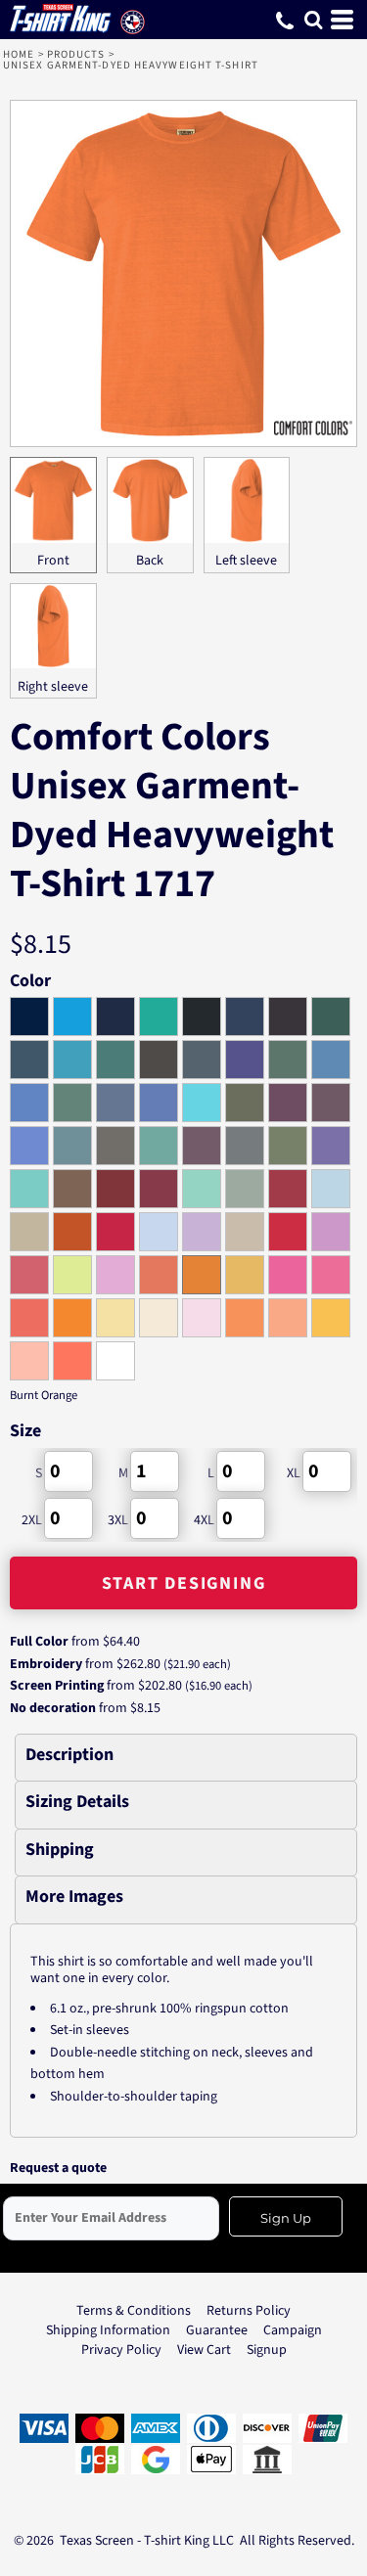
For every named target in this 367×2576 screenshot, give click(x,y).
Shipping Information (108, 2330)
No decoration (53, 1708)
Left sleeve (246, 561)
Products (76, 54)
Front (53, 561)
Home (19, 54)
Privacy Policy (121, 2350)
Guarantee (217, 2330)
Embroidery (46, 1664)
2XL (32, 1520)
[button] (313, 20)
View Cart (204, 2350)
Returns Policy (249, 2311)
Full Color (39, 1642)
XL (294, 1473)
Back (150, 561)
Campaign (293, 2330)
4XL (204, 1520)
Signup (267, 2350)
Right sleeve (53, 687)
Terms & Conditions (134, 2311)
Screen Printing (57, 1686)
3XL (118, 1520)
